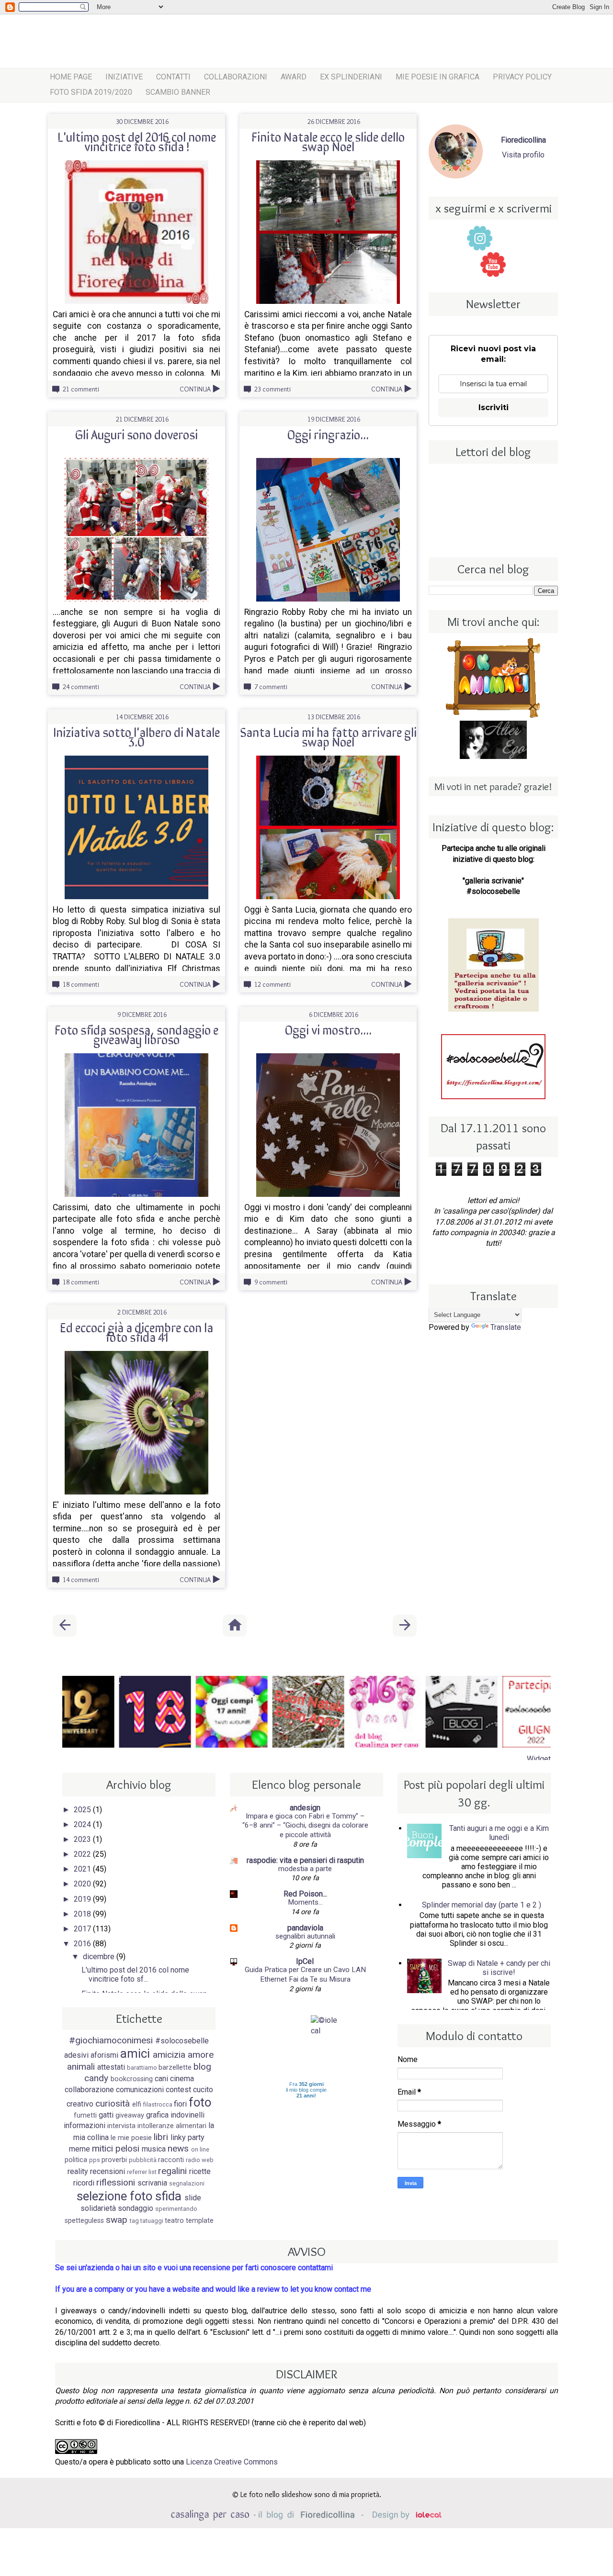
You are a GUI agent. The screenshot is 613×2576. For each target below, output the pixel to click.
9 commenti (271, 1282)
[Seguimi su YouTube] (493, 264)
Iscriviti (494, 407)
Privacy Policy (522, 77)
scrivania (152, 2183)
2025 (83, 1810)
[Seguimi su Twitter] (506, 238)
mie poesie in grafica (437, 77)
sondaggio (136, 2208)
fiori (180, 2104)
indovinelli (187, 2115)
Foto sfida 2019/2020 (91, 92)
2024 (83, 1824)
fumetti (85, 2115)
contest (178, 2090)
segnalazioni (187, 2183)
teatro (174, 2221)
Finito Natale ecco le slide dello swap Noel (328, 141)
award (294, 77)
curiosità (113, 2103)
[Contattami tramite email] (519, 264)
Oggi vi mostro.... (328, 1029)
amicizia (169, 2055)
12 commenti (272, 984)
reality (78, 2171)
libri (161, 2137)
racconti (171, 2160)
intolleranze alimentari (172, 2126)
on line (200, 2149)
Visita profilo (523, 155)
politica (76, 2160)
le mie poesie (131, 2138)
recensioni (108, 2171)
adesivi (76, 2055)
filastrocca (158, 2104)
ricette (200, 2171)
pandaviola (305, 1928)
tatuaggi (152, 2221)
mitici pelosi (116, 2148)
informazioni (85, 2125)
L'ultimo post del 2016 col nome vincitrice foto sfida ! (137, 141)
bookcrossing (132, 2079)
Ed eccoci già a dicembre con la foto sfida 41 (136, 1332)
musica (154, 2149)
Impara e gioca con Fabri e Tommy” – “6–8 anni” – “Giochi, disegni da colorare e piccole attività (305, 1826)
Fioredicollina (523, 140)
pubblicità (143, 2160)
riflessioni (116, 2182)
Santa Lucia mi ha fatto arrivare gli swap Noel (328, 736)
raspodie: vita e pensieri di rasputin (305, 1860)
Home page (71, 77)
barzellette (175, 2068)
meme (79, 2149)
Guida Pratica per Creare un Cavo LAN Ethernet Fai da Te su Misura (305, 1974)
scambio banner (178, 92)
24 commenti (81, 687)
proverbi (114, 2160)
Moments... (305, 1902)
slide (193, 2198)
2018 (83, 1914)
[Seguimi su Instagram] (480, 238)
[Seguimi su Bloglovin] (467, 264)
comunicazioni (140, 2090)
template (200, 2221)
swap (117, 2220)
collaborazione (89, 2090)
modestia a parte (305, 1869)
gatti (106, 2115)
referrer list (142, 2172)
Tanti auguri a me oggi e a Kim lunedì (499, 1833)
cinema (182, 2079)
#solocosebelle (182, 2041)
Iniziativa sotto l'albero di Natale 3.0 (136, 736)
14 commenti (81, 1580)
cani (161, 2079)
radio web (200, 2160)
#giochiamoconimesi (111, 2040)
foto (200, 2102)
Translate (506, 1327)
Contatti (173, 77)
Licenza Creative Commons (232, 2462)
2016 (83, 1944)
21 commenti (81, 389)
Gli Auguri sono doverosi (136, 434)
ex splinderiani (351, 77)
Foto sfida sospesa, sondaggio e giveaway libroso (136, 1034)
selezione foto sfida (129, 2196)
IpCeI (305, 1961)
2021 (83, 1869)
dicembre (100, 1957)
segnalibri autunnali (305, 1936)
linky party (187, 2137)
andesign (305, 1808)
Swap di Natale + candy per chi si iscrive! (499, 1968)
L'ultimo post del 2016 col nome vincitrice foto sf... (135, 1974)
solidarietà (98, 2208)
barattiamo (142, 2068)
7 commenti (271, 687)
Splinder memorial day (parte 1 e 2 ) (482, 1905)
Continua (195, 389)
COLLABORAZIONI (236, 77)
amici (135, 2053)
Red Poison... (305, 1894)
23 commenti (272, 389)
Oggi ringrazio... (328, 434)
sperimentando (176, 2209)
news (178, 2148)
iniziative (124, 77)
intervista (121, 2126)
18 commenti (81, 984)
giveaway (130, 2115)
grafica (157, 2115)
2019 (83, 1899)
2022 (83, 1854)
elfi (137, 2104)
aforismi (104, 2055)
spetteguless (84, 2221)
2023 (83, 1839)
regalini (172, 2171)
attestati (111, 2067)
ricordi (84, 2183)
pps (95, 2160)
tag (134, 2221)
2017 (83, 1929)
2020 (83, 1884)
